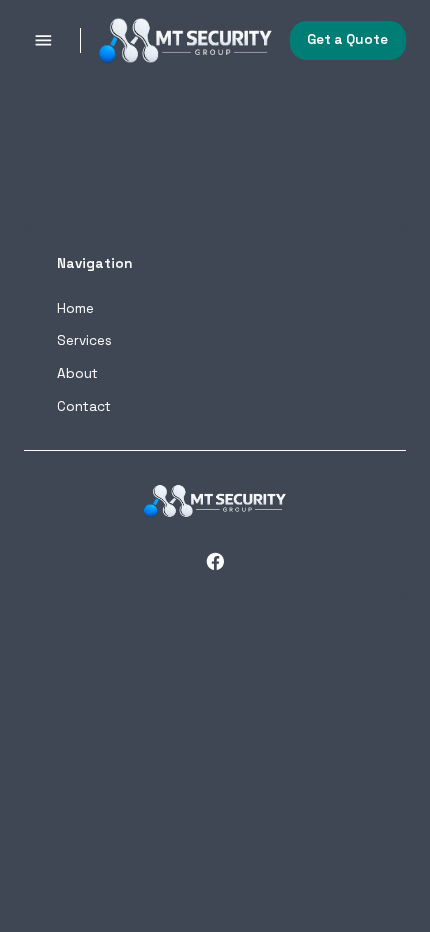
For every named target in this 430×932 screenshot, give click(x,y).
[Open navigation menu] (43, 40)
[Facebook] (215, 561)
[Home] (186, 41)
